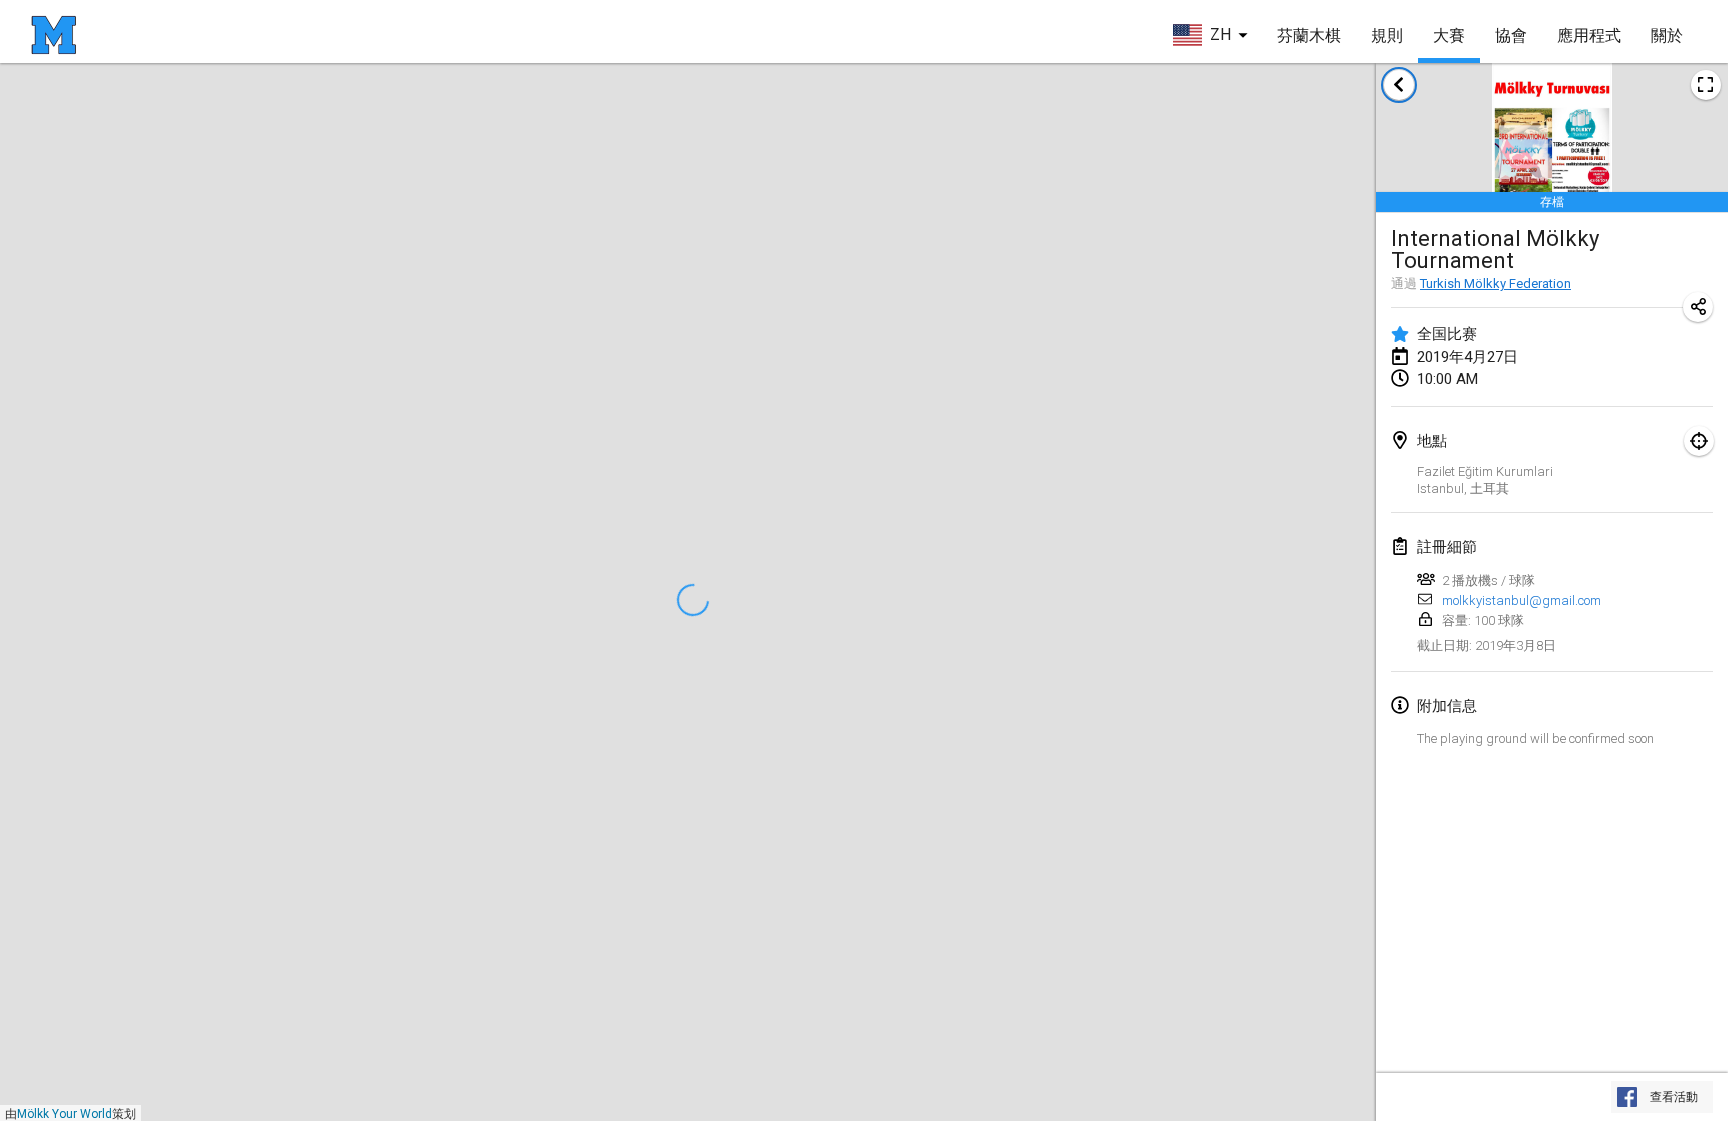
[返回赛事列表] (1399, 85)
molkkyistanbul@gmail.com (1521, 600)
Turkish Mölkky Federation (1495, 283)
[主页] (53, 35)
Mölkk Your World (64, 1114)
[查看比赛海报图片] (1706, 85)
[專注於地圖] (1699, 441)
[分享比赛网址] (1698, 307)
